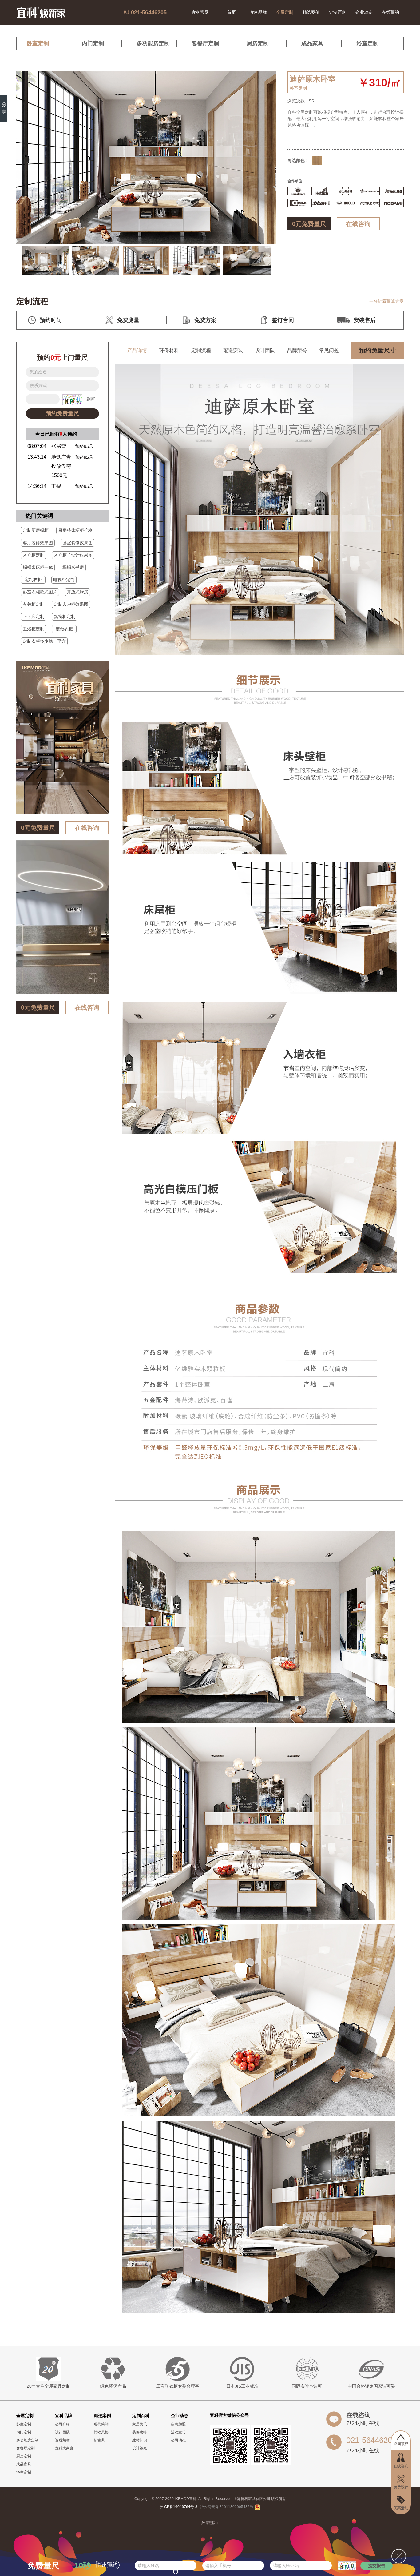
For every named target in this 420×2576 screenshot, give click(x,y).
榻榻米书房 (73, 567)
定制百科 (338, 12)
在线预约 (390, 12)
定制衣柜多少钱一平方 (44, 641)
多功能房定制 (153, 43)
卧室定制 (38, 43)
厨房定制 (258, 43)
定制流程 (201, 350)
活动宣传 (178, 2432)
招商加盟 (178, 2424)
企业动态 (364, 12)
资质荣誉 (62, 2440)
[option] (45, 261)
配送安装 (233, 350)
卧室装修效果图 (77, 543)
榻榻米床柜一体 (38, 567)
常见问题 (329, 350)
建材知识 (140, 2440)
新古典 (99, 2440)
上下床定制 (34, 617)
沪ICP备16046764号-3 (178, 2507)
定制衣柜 (33, 580)
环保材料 (169, 350)
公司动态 (178, 2440)
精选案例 (311, 12)
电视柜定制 (64, 580)
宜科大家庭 (64, 2448)
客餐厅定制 (205, 43)
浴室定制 (367, 43)
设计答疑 (140, 2448)
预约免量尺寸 (378, 350)
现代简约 (101, 2424)
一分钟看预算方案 (386, 301)
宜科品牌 (258, 12)
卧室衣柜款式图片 (40, 592)
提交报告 (377, 2566)
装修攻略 (140, 2432)
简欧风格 (101, 2432)
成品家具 (312, 43)
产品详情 (137, 350)
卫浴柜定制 (34, 629)
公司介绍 (62, 2424)
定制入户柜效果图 (71, 604)
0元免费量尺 (309, 224)
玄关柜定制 (34, 604)
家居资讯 (140, 2424)
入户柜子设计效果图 (73, 555)
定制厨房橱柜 (36, 530)
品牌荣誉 (297, 350)
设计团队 (265, 350)
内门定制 (93, 43)
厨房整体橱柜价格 (75, 530)
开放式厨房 (77, 592)
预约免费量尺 (62, 413)
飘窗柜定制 (65, 617)
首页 (232, 12)
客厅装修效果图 (38, 543)
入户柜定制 (34, 555)
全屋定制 (285, 12)
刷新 (91, 399)
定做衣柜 (64, 629)
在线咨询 (358, 224)
